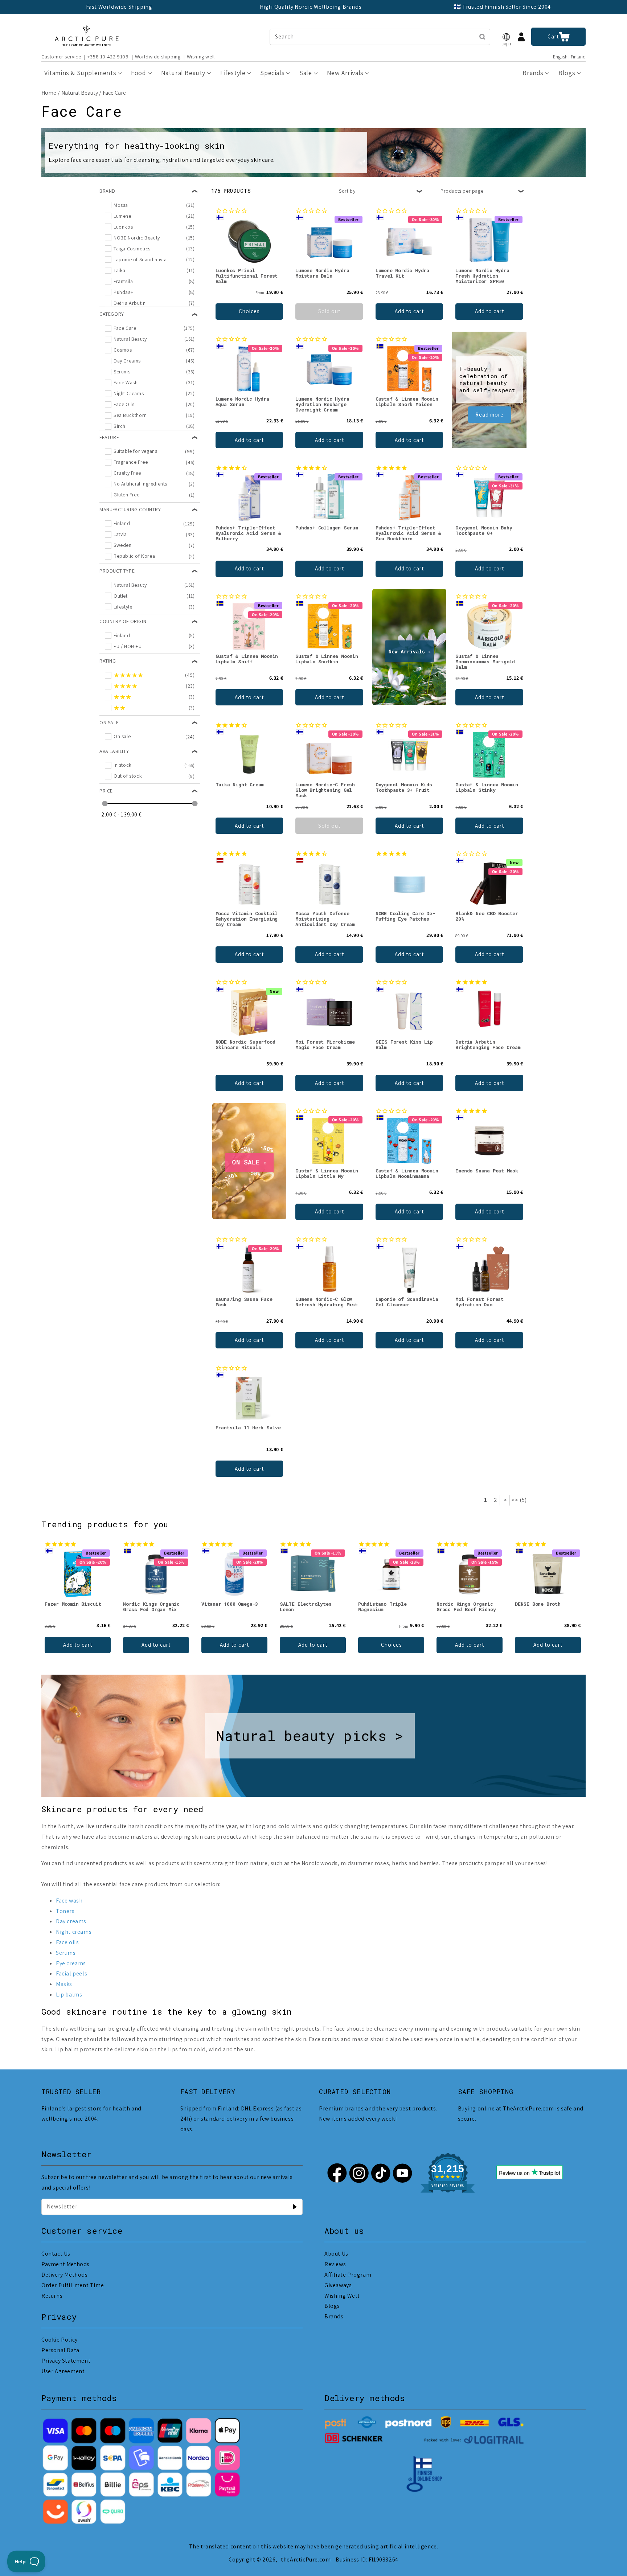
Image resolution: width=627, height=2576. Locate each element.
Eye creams (71, 1963)
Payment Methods (65, 2264)
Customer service (61, 57)
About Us (336, 2254)
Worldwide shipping (158, 57)
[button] (506, 37)
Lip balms (69, 1995)
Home (49, 93)
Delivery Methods (65, 2275)
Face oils (67, 1942)
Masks (64, 1984)
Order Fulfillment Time (73, 2285)
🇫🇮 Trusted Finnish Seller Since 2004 (502, 7)
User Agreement (63, 2371)
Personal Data (60, 2350)
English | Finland (569, 57)
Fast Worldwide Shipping (119, 7)
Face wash (69, 1901)
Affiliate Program (348, 2275)
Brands (334, 2316)
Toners (65, 1911)
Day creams (71, 1921)
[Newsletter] (295, 2207)
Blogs (332, 2306)
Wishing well (201, 57)
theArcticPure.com (306, 2559)
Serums (66, 1953)
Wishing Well (342, 2296)
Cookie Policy (60, 2340)
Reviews (335, 2264)
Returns (52, 2296)
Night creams (74, 1932)
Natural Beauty (80, 93)
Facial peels (71, 1973)
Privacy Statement (66, 2361)
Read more (489, 415)
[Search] (482, 37)
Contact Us (56, 2254)
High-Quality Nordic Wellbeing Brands (311, 7)
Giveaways (338, 2285)
